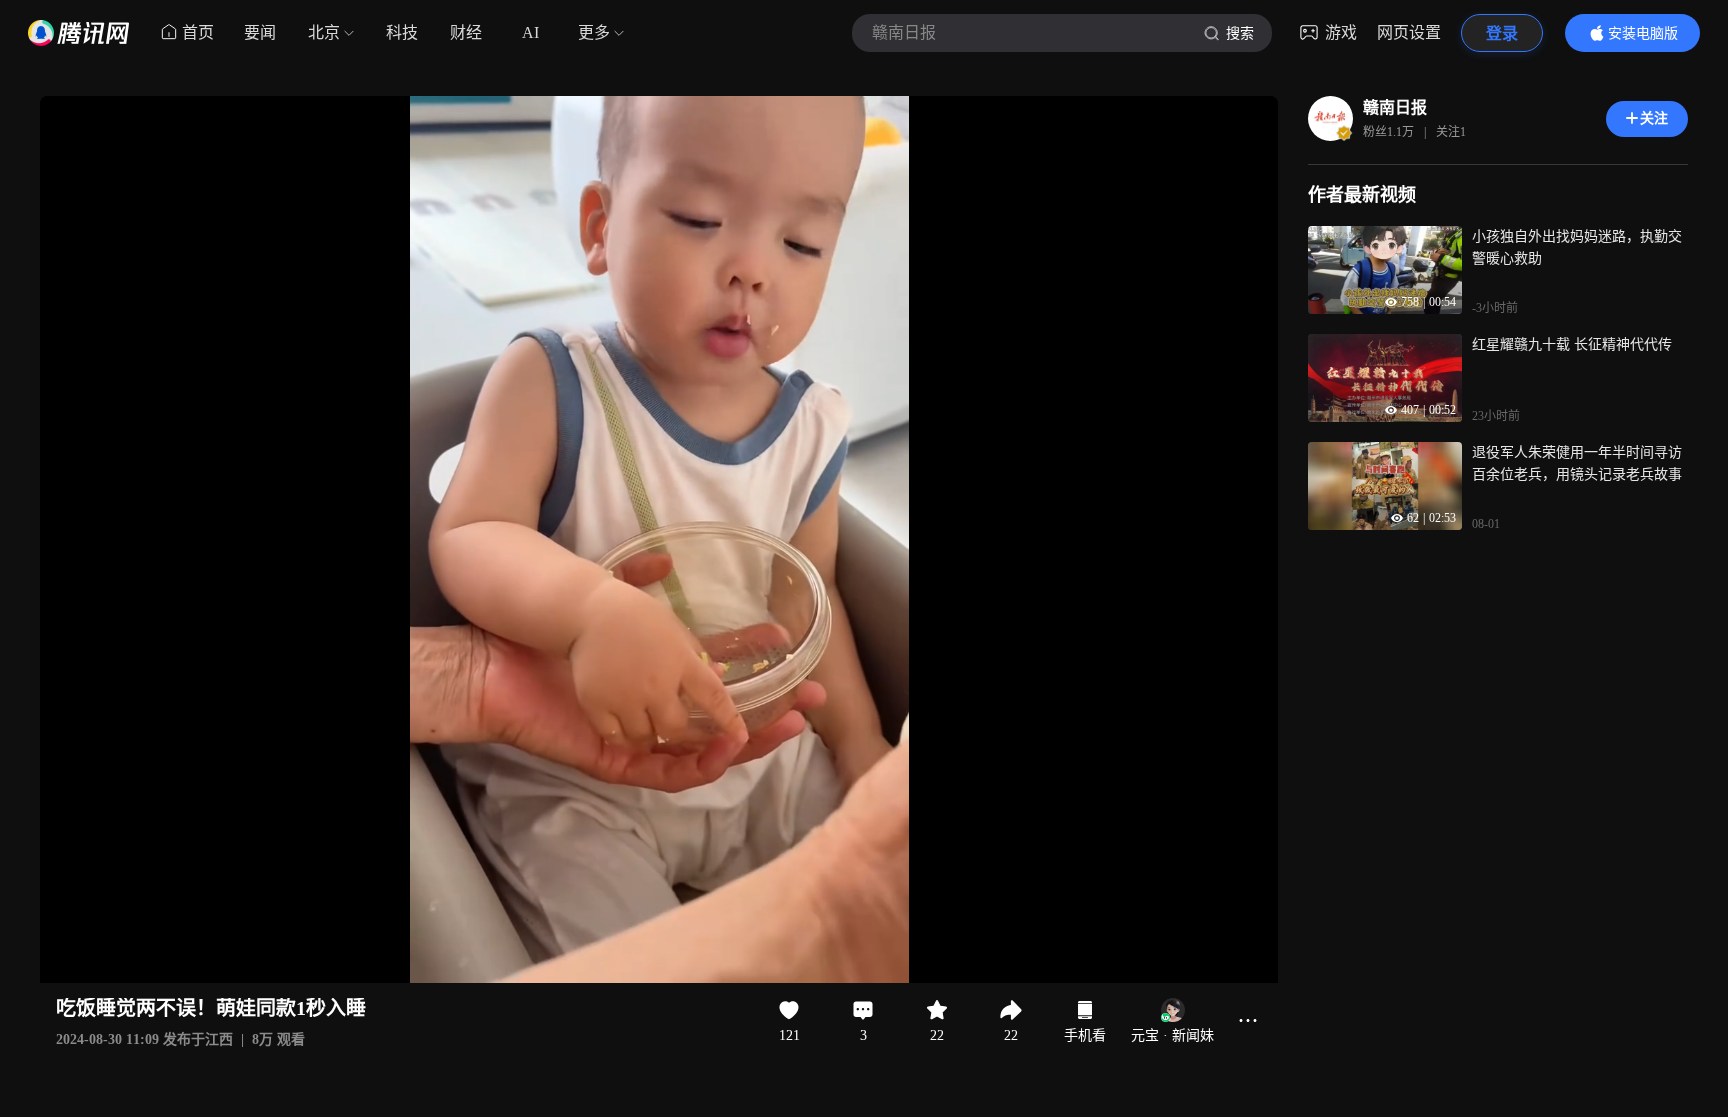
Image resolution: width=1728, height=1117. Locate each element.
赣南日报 (1395, 107)
